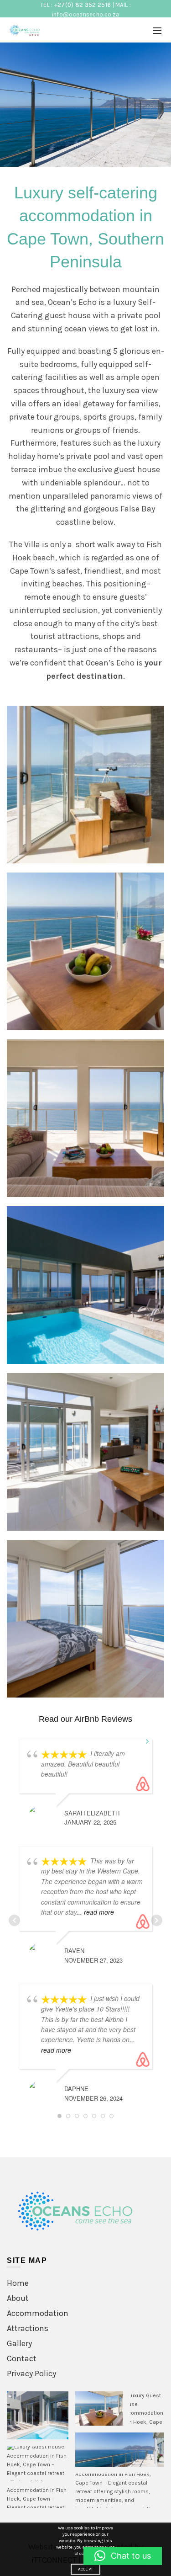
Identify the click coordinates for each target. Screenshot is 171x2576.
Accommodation (38, 2313)
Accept (86, 2569)
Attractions (28, 2328)
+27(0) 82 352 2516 (83, 5)
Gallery (19, 2343)
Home (18, 2283)
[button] (38, 2415)
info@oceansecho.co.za (85, 14)
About (18, 2298)
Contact (22, 2358)
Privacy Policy (31, 2374)
